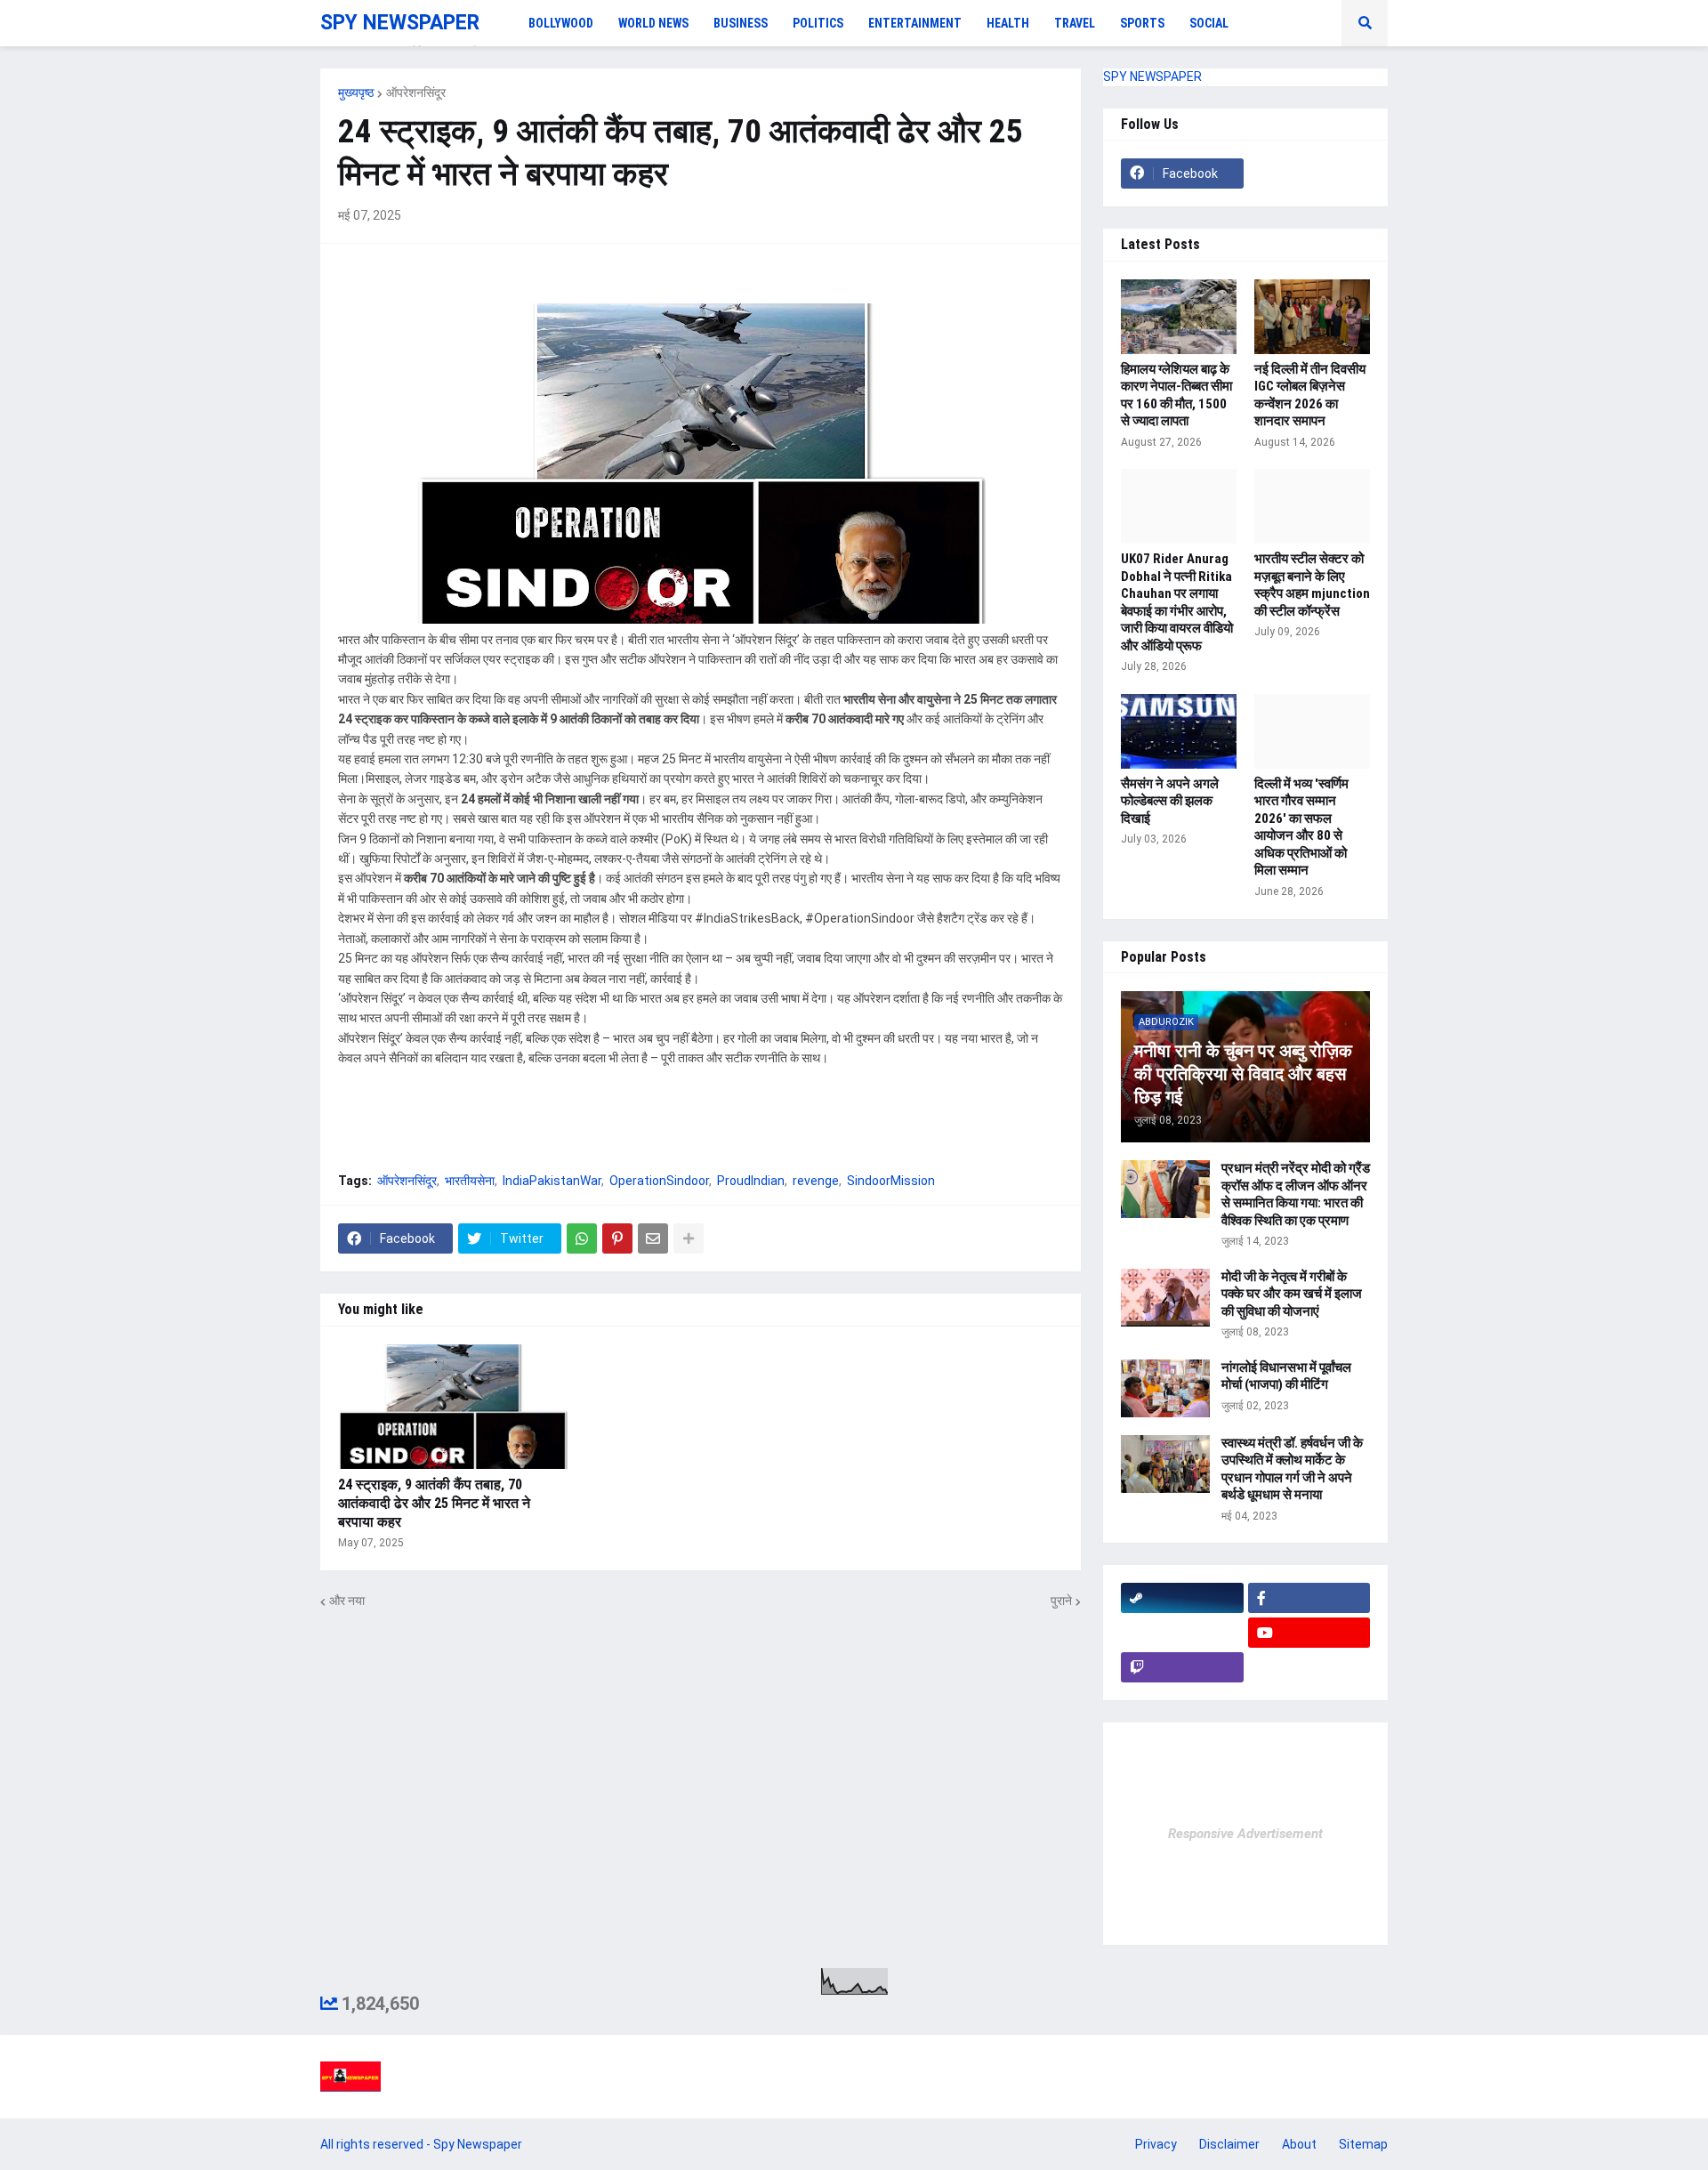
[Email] (653, 1238)
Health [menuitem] (1008, 23)
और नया (347, 1601)
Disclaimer (1229, 2144)
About (1299, 2144)
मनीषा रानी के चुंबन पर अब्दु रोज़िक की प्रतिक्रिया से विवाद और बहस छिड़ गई (1243, 1074)
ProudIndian (751, 1181)
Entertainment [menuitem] (915, 23)
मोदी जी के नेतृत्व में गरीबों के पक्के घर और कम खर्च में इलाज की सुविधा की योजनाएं (1292, 1294)
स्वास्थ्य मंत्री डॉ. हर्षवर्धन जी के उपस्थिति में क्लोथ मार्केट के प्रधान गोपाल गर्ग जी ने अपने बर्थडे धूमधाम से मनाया (1292, 1469)
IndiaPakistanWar (552, 1181)
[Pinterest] (617, 1238)
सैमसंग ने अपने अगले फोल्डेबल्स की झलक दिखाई (1170, 801)
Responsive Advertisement (1245, 1834)
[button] (1365, 23)
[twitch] (1182, 1667)
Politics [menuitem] (818, 23)
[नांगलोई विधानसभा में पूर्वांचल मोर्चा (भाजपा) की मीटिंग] (1165, 1388)
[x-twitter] (1182, 1633)
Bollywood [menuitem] (561, 23)
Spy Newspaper (478, 2144)
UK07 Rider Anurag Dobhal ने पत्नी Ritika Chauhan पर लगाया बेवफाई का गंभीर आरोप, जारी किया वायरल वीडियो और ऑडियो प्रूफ (1177, 602)
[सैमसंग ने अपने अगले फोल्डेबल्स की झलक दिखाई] (1179, 731)
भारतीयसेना (470, 1181)
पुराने (1061, 1601)
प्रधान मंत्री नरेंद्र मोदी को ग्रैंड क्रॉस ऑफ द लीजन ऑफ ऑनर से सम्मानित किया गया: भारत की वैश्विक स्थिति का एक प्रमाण (1296, 1194)
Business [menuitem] (741, 23)
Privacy (1156, 2144)
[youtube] (1309, 1633)
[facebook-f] (1309, 1598)
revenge (816, 1181)
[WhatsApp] (582, 1238)
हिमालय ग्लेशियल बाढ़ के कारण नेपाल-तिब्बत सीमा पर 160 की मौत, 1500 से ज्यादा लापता (1176, 395)
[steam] (1182, 1598)
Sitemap (1363, 2144)
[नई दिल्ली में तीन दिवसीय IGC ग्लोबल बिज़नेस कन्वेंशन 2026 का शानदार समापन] (1312, 317)
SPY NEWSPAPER (400, 23)
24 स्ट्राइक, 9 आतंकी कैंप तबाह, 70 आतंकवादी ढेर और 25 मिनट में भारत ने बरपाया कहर (434, 1503)
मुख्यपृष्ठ (356, 93)
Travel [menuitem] (1075, 23)
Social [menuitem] (1209, 23)
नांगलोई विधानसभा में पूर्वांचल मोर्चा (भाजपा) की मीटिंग (1286, 1376)
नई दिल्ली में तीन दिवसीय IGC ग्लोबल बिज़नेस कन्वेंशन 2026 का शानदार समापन (1310, 395)
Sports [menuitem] (1142, 23)
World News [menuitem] (653, 23)
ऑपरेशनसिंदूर (416, 93)
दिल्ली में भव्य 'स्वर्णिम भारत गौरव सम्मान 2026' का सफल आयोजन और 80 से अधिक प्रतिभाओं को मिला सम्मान (1301, 827)
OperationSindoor (659, 1181)
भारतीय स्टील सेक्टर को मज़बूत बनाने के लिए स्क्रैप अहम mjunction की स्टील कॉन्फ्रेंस (1312, 585)
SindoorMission (891, 1181)
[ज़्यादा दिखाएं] (689, 1238)
